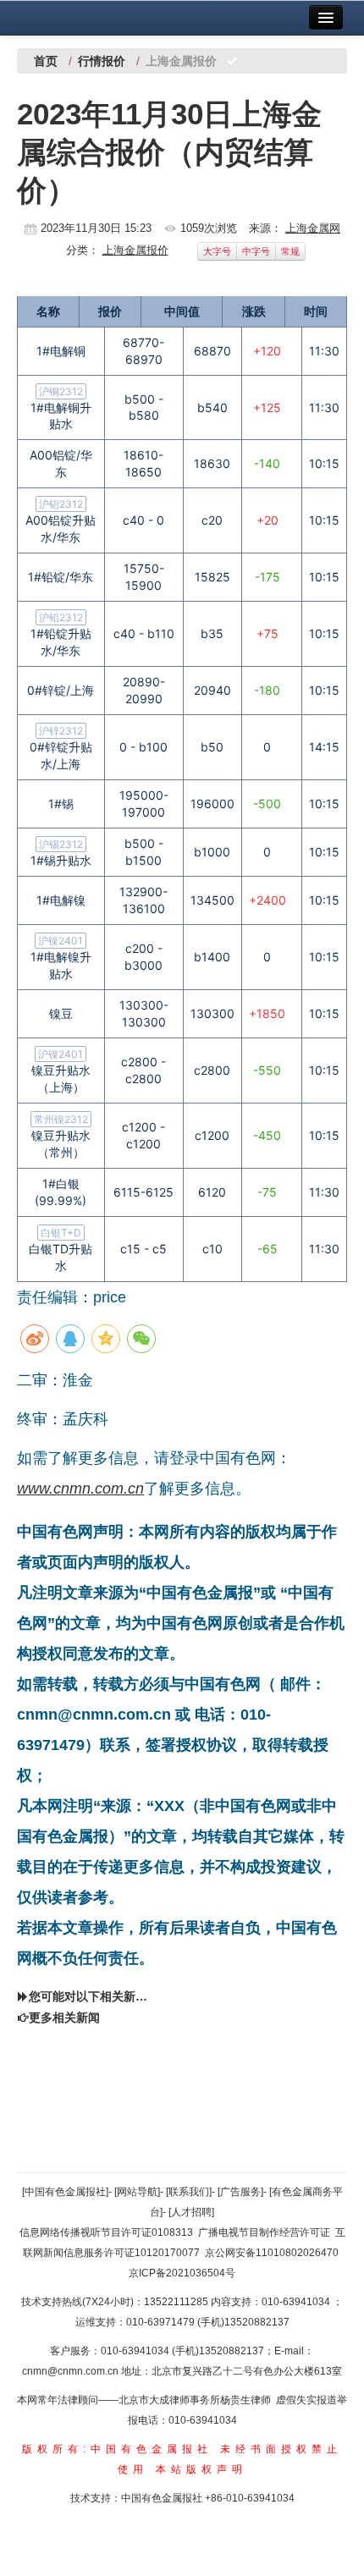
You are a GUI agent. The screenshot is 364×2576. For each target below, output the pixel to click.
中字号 (256, 251)
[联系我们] (189, 2192)
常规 (290, 251)
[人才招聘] (191, 2212)
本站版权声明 (201, 2469)
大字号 (217, 251)
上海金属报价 (135, 250)
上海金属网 (313, 228)
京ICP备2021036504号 (182, 2273)
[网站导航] (137, 2192)
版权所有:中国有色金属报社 (117, 2449)
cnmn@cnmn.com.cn (72, 2371)
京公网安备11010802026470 (272, 2253)
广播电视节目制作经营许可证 (264, 2232)
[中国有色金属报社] (65, 2192)
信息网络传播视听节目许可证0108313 (106, 2232)
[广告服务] (240, 2192)
